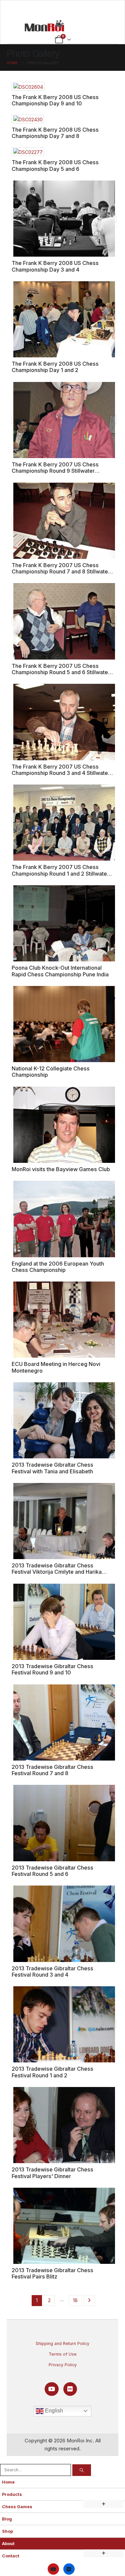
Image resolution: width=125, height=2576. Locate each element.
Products (12, 2494)
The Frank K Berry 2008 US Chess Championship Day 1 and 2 (55, 367)
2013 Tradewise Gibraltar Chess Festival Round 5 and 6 (52, 1871)
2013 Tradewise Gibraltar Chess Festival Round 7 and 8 (52, 1770)
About (8, 2544)
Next (89, 2301)
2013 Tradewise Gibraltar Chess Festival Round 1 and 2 (52, 2072)
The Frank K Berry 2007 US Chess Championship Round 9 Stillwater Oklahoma (55, 471)
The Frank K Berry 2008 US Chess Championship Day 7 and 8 (55, 133)
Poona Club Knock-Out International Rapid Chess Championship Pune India (60, 971)
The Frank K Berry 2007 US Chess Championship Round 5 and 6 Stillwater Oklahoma (61, 672)
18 (75, 2300)
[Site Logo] (44, 26)
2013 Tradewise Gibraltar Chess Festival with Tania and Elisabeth (52, 1468)
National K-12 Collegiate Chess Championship (51, 1072)
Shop (7, 2531)
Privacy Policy (63, 2365)
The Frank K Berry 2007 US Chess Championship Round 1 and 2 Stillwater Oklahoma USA (60, 873)
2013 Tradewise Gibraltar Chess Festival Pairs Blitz (52, 2273)
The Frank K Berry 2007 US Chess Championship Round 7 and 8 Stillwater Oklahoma (61, 572)
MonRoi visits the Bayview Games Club (61, 1169)
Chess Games (17, 2507)
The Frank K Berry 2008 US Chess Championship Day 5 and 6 (55, 165)
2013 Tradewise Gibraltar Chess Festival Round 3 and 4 (52, 1971)
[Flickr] (70, 2389)
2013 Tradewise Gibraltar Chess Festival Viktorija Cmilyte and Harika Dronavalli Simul (57, 1572)
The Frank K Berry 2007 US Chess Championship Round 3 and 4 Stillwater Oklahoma (61, 773)
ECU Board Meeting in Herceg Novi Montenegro (56, 1367)
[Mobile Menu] (62, 9)
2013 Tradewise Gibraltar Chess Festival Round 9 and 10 (52, 1669)
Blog (7, 2519)
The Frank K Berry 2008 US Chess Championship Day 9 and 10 (55, 100)
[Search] (82, 2470)
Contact (11, 2556)
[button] (4, 2460)
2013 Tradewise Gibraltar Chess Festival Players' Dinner (52, 2173)
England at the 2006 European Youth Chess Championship (58, 1267)
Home (8, 2482)
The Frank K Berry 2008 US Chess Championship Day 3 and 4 (55, 266)
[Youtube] (51, 2389)
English (53, 2411)
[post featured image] (28, 86)
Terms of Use (63, 2354)
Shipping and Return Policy (62, 2343)
